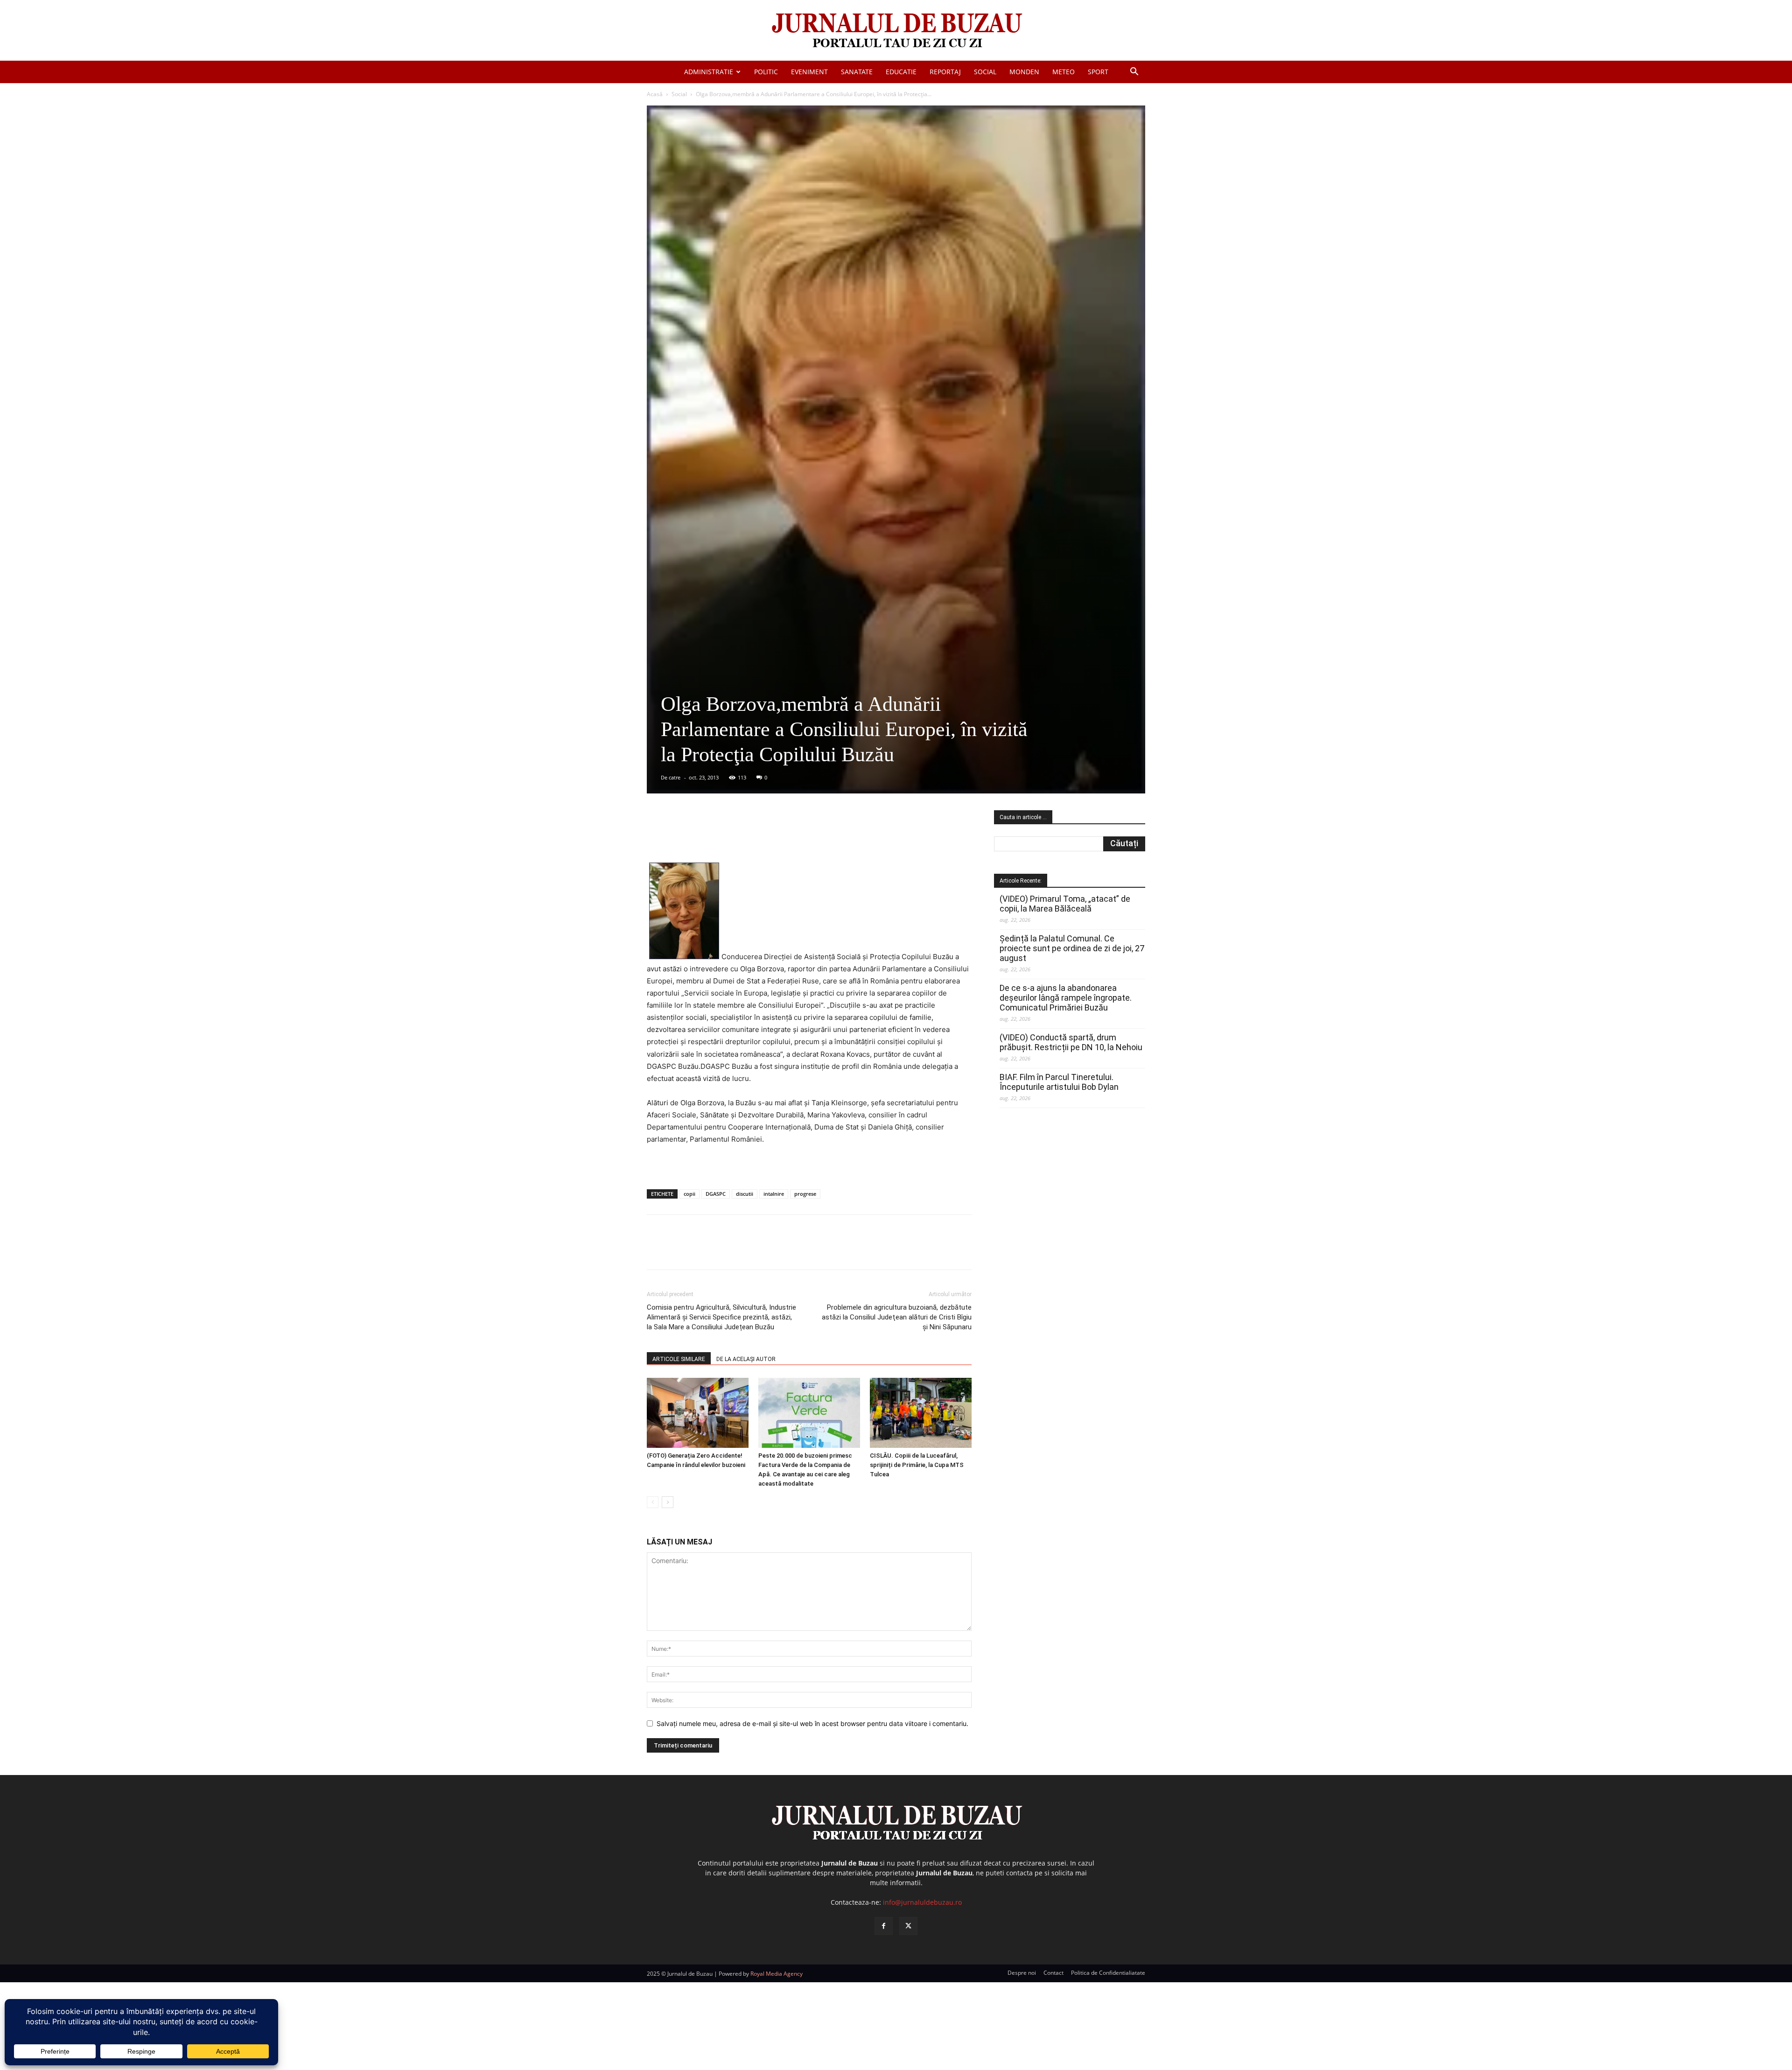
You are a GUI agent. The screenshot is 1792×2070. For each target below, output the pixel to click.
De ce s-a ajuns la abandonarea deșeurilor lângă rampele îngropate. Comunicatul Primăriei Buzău (1066, 998)
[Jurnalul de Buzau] (896, 31)
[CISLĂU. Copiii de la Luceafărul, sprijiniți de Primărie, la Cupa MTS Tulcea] (921, 1413)
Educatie (901, 72)
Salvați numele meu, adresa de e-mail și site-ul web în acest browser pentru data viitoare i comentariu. (812, 1723)
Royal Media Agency (777, 1974)
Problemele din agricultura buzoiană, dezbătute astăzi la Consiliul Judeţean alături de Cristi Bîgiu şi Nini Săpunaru (897, 1317)
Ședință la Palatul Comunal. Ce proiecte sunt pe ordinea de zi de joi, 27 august (1072, 948)
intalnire (774, 1194)
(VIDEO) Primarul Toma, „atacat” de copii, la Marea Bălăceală (1065, 904)
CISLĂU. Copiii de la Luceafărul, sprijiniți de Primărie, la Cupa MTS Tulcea (917, 1465)
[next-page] (668, 1502)
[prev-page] (653, 1502)
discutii (745, 1194)
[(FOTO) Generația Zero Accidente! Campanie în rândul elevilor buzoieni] (698, 1413)
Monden (1024, 72)
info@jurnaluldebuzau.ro (922, 1902)
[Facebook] (716, 836)
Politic (766, 72)
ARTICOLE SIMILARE (679, 1359)
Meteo (1064, 72)
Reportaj (945, 72)
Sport (1098, 72)
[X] (738, 836)
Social (985, 72)
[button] (1134, 73)
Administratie (709, 72)
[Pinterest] (759, 836)
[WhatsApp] (781, 836)
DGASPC (716, 1194)
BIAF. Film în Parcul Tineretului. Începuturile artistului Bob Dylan (1059, 1082)
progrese (805, 1194)
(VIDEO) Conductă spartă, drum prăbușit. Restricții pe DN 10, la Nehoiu (1071, 1042)
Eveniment (809, 72)
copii (689, 1194)
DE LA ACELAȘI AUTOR (746, 1359)
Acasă (655, 94)
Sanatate (857, 72)
